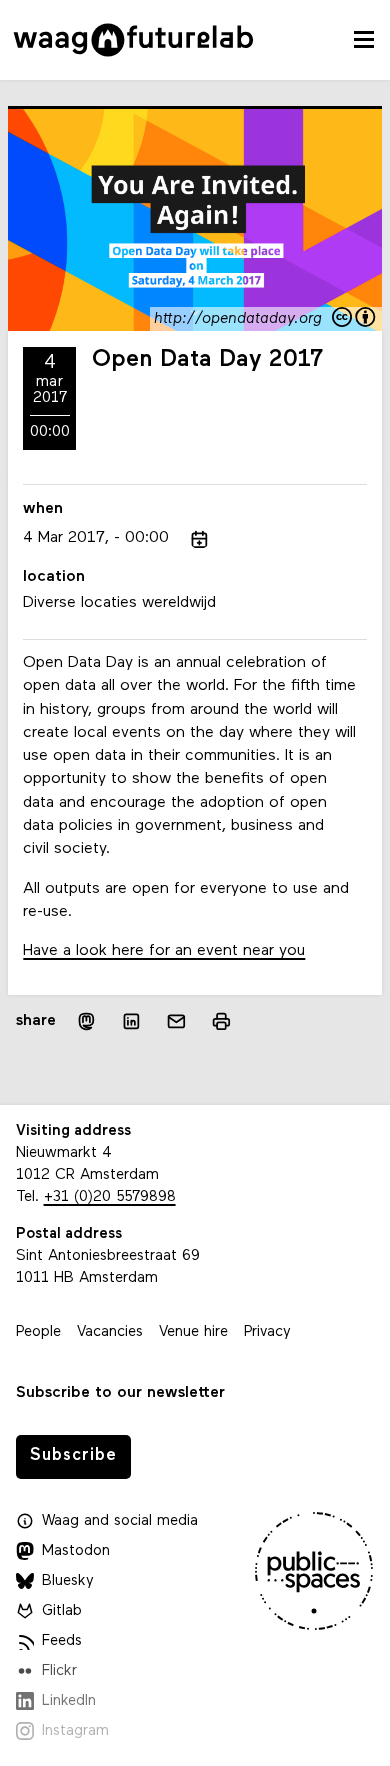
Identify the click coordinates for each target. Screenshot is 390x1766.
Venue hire (193, 1332)
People (38, 1332)
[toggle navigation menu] (364, 40)
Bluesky (68, 1581)
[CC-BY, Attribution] (355, 319)
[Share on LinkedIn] (131, 1021)
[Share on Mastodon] (86, 1021)
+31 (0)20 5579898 (110, 1197)
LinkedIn (69, 1701)
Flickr (59, 1671)
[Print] (221, 1021)
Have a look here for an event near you (164, 951)
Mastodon (76, 1551)
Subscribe (73, 1455)
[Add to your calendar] (199, 539)
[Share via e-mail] (176, 1021)
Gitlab (62, 1611)
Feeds (62, 1641)
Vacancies (110, 1332)
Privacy (267, 1332)
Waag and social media (120, 1521)
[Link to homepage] (133, 40)
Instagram (75, 1731)
